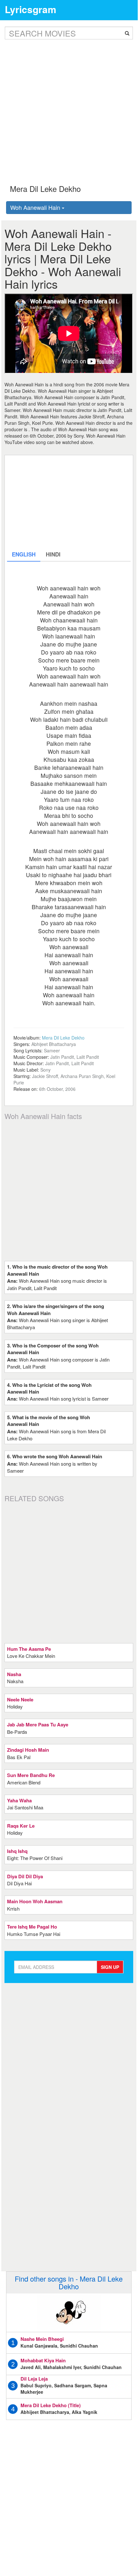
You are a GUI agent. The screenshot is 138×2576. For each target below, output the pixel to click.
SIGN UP (110, 1967)
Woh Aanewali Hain (36, 207)
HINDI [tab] (53, 554)
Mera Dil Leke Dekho (63, 1038)
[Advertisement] (69, 107)
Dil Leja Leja (34, 2379)
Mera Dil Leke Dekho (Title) (51, 2405)
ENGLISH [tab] (24, 554)
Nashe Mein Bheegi (42, 2339)
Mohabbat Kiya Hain (43, 2360)
